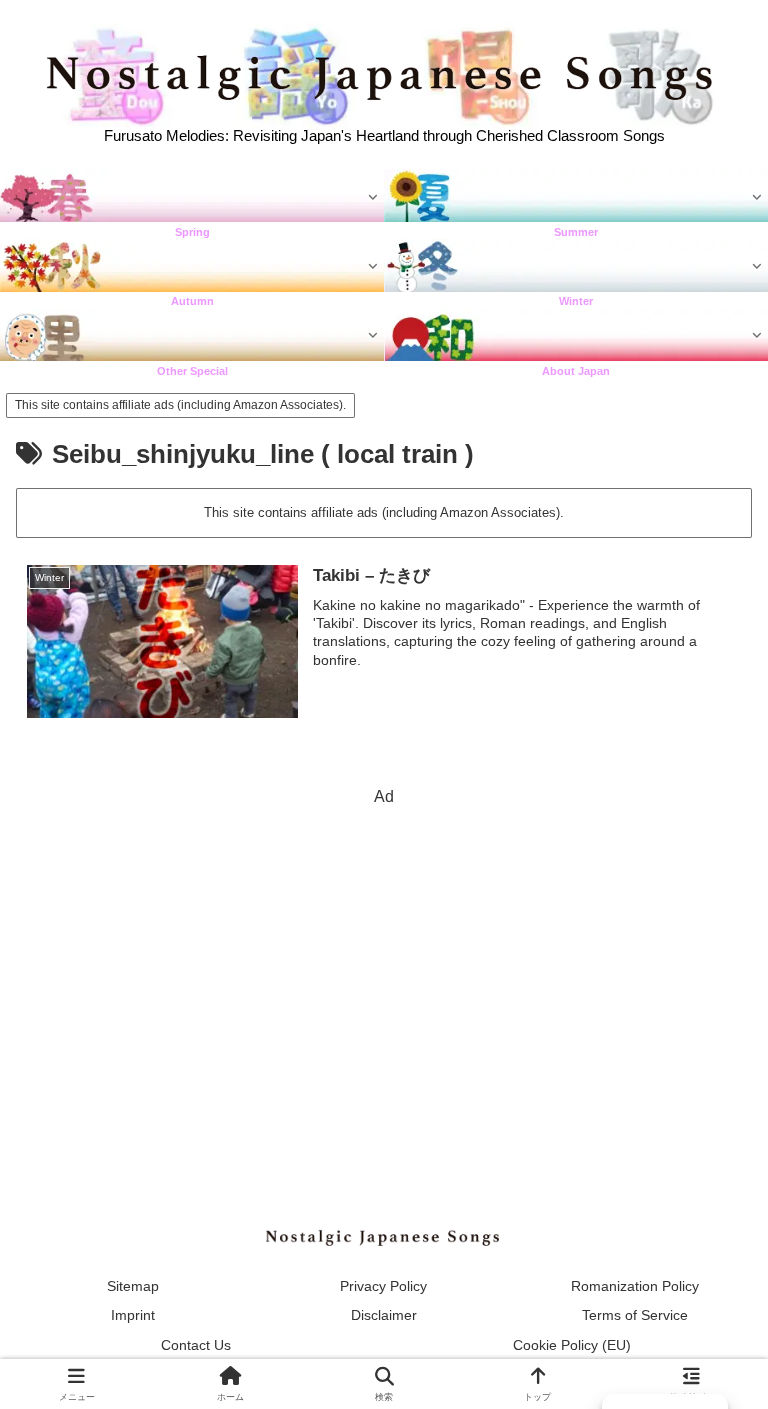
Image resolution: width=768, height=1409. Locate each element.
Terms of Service (635, 1315)
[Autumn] (192, 266)
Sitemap (133, 1286)
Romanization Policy (635, 1286)
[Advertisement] (384, 952)
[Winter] (576, 266)
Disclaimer (384, 1315)
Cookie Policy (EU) (572, 1345)
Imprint (133, 1315)
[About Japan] (576, 335)
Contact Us (196, 1345)
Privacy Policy (383, 1286)
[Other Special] (192, 335)
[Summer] (576, 196)
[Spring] (192, 196)
